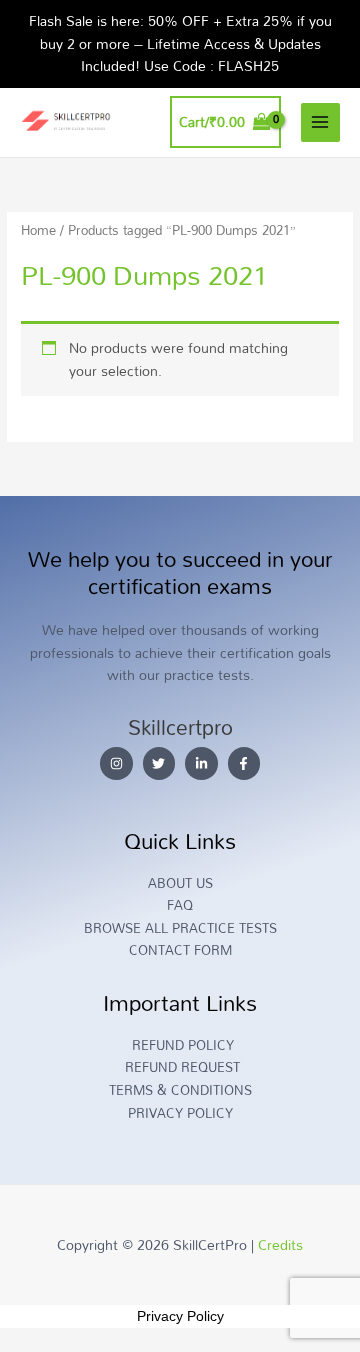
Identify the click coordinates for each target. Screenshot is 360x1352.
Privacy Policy (180, 1316)
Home (38, 230)
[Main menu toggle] (320, 122)
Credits (280, 1244)
